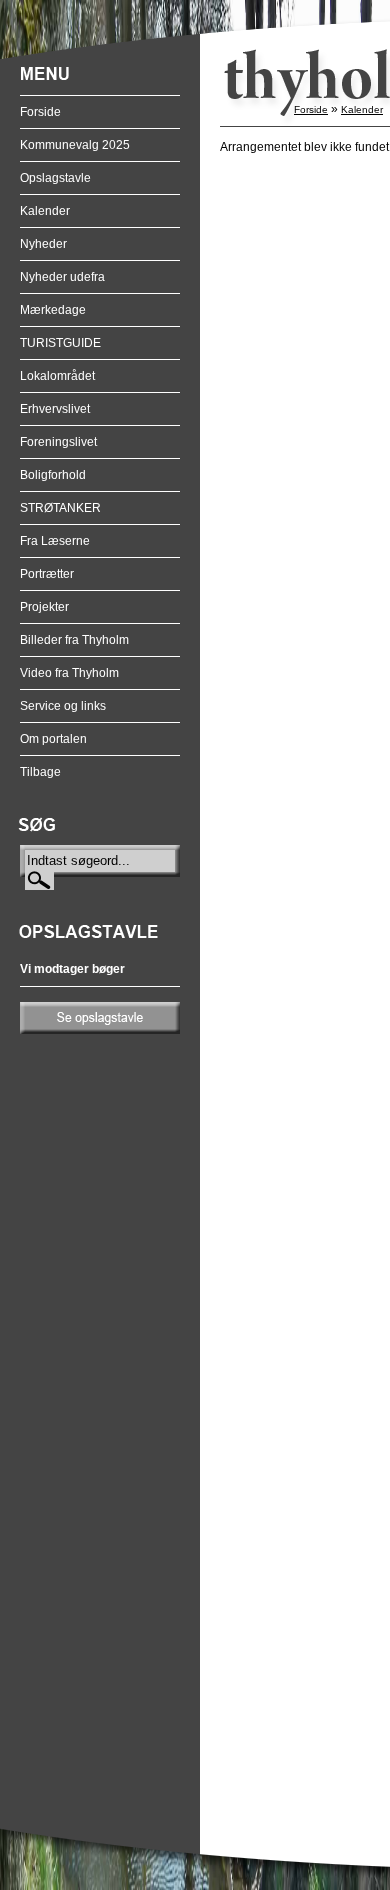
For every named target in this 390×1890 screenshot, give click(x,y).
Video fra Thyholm (69, 673)
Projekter (44, 607)
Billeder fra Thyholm (74, 640)
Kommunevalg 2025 (75, 145)
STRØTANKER (60, 508)
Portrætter (47, 574)
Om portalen (53, 739)
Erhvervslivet (55, 409)
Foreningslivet (58, 442)
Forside (40, 112)
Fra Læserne (55, 541)
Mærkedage (53, 310)
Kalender (45, 211)
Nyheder (43, 244)
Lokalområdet (57, 376)
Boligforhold (53, 475)
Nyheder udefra (62, 277)
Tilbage (40, 772)
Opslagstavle (55, 178)
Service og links (63, 706)
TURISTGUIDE (60, 343)
